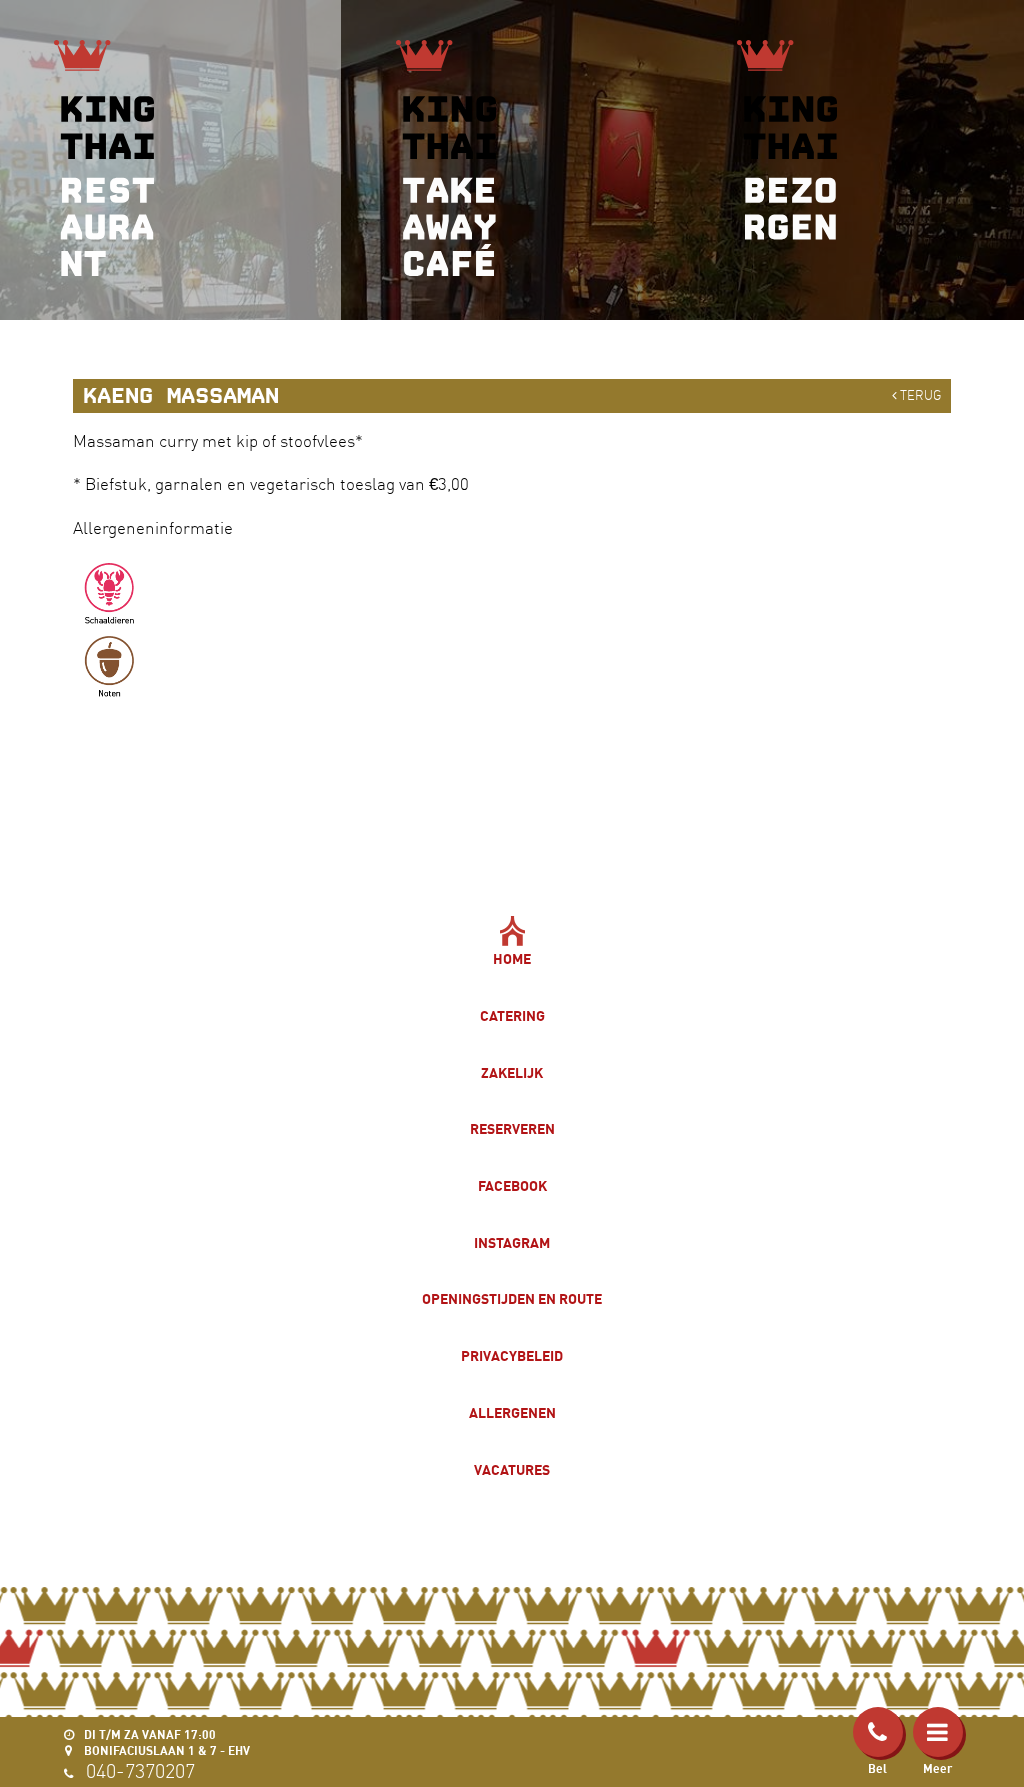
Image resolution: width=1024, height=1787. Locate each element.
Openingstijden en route (512, 1298)
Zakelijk (512, 1072)
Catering (512, 1015)
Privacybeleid (512, 1355)
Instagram (512, 1242)
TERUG (919, 395)
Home (512, 958)
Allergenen (512, 1412)
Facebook (512, 1185)
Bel (877, 1768)
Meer (937, 1768)
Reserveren (512, 1128)
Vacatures (512, 1469)
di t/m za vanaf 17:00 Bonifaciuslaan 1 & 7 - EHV (165, 1742)
